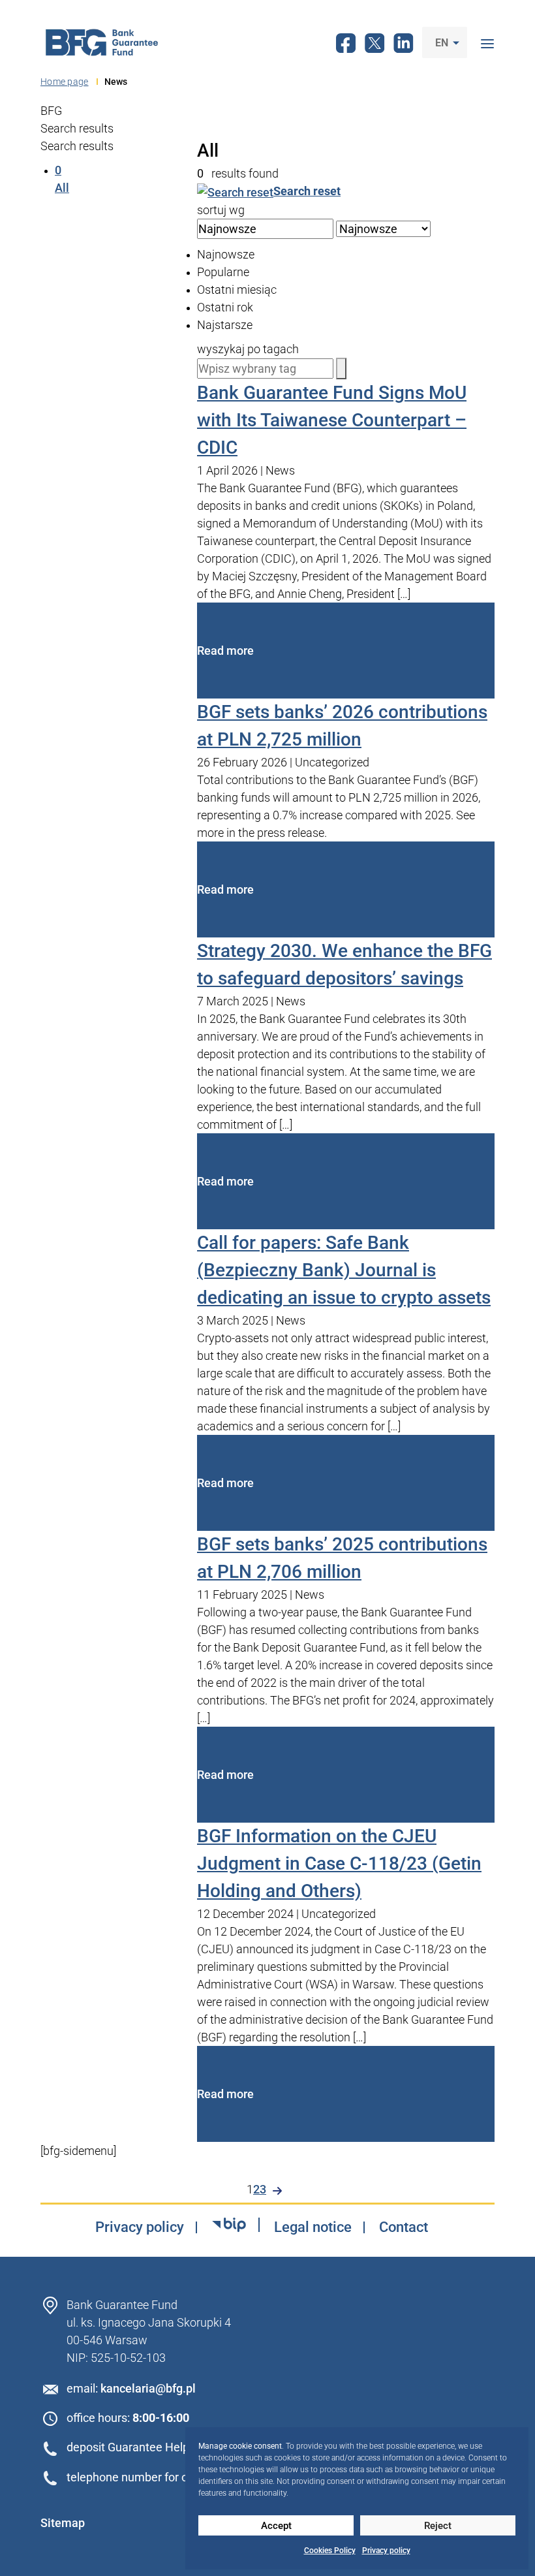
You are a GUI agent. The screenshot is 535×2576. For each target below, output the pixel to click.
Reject (438, 2526)
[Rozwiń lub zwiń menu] (487, 42)
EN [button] (443, 43)
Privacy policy (386, 2551)
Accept (276, 2526)
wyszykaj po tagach (248, 349)
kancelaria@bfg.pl (148, 2388)
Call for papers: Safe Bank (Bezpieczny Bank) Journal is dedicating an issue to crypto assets (344, 1270)
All (62, 179)
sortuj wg (221, 210)
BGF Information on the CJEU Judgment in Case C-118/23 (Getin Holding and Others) (339, 1863)
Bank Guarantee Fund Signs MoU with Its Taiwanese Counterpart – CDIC (332, 420)
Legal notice (313, 2227)
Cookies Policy (330, 2551)
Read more (225, 651)
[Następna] (277, 2191)
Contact (404, 2227)
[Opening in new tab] (229, 2225)
